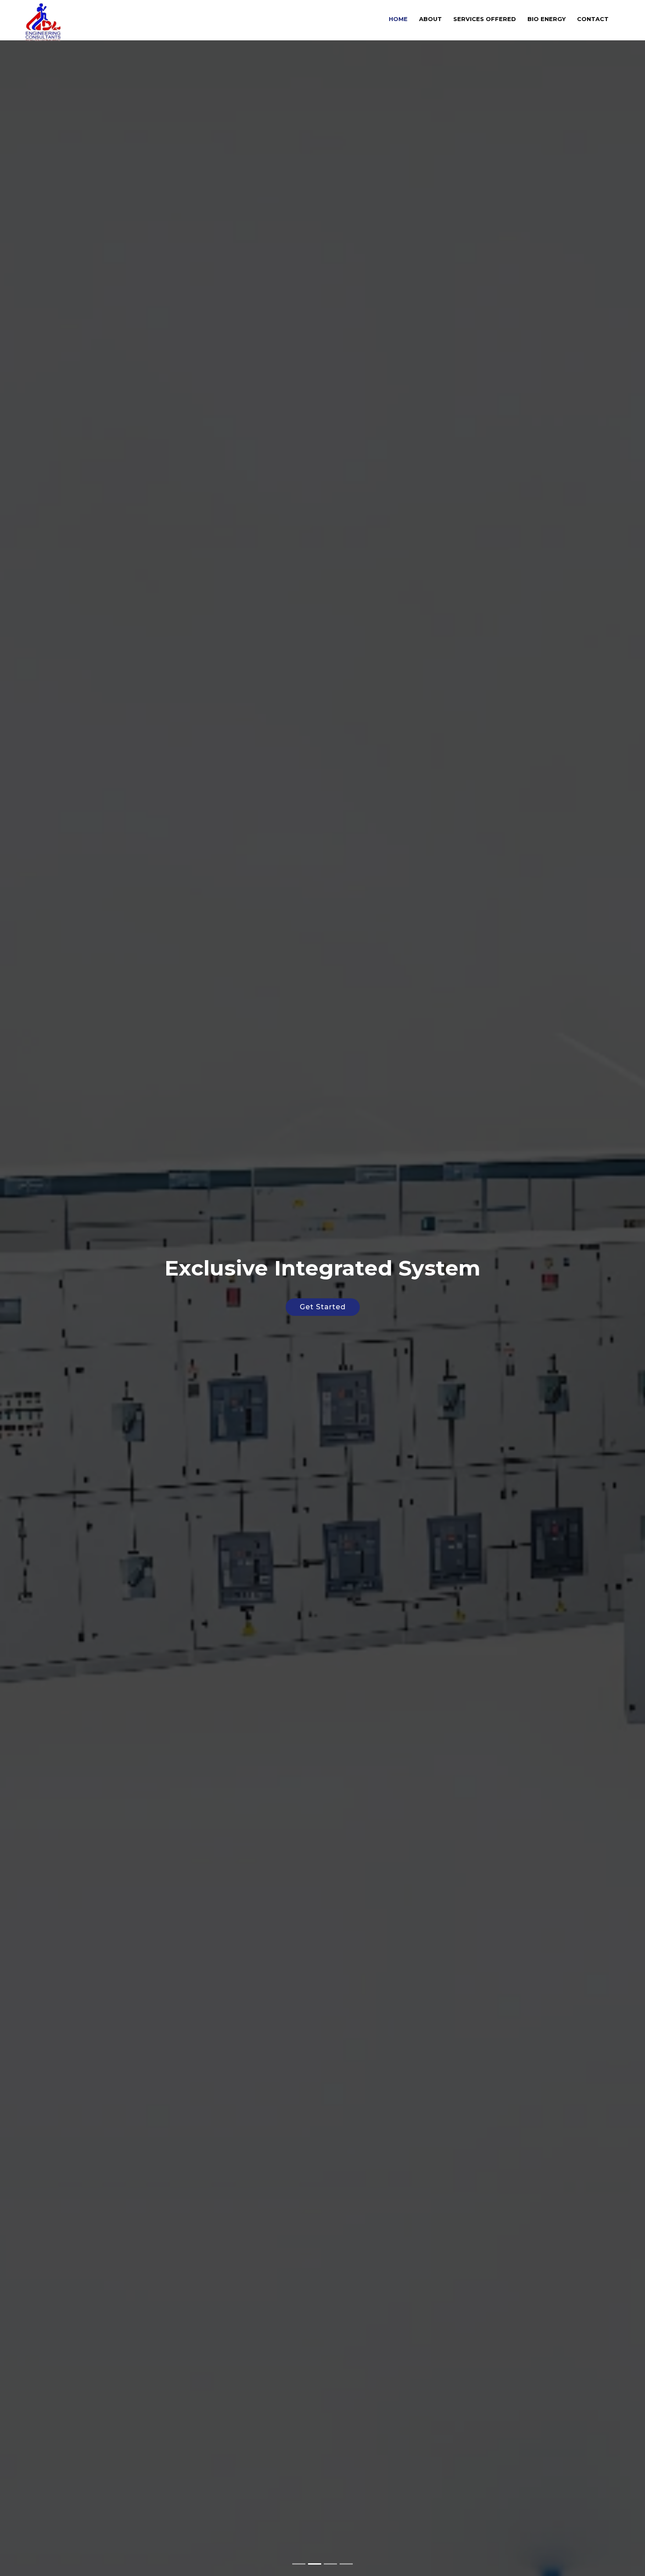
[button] (16, 1288)
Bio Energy (546, 19)
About (430, 19)
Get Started (323, 1307)
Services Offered (485, 19)
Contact (593, 19)
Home (398, 19)
